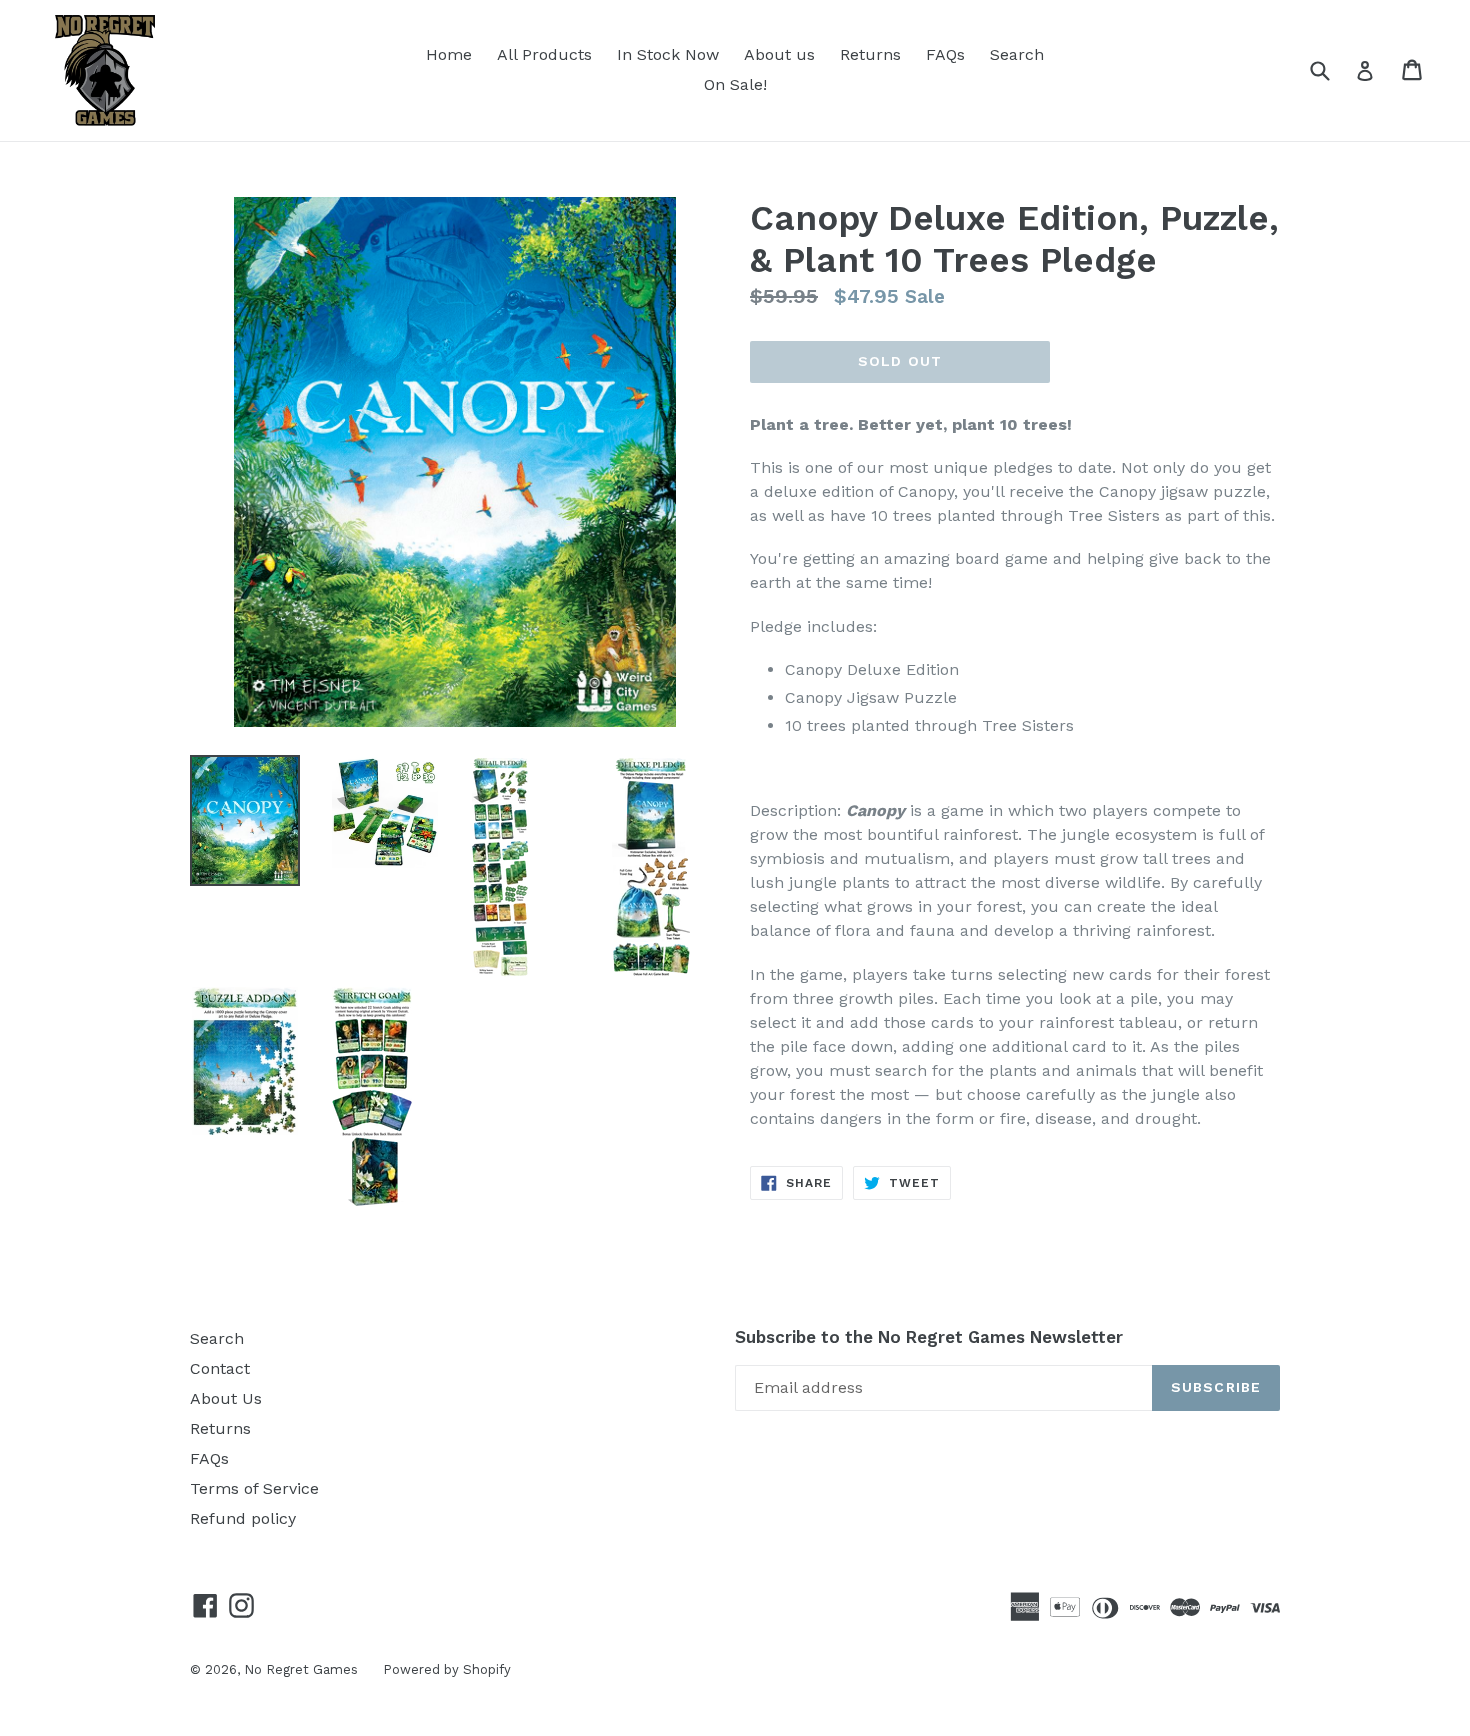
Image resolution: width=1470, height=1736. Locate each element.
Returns (870, 54)
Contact (220, 1368)
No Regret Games (301, 1669)
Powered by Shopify (447, 1669)
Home (449, 54)
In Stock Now (668, 54)
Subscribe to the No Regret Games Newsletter (929, 1337)
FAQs (945, 54)
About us (779, 54)
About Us (226, 1398)
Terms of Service (254, 1488)
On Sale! (735, 84)
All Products (544, 54)
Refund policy (243, 1518)
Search (1017, 54)
